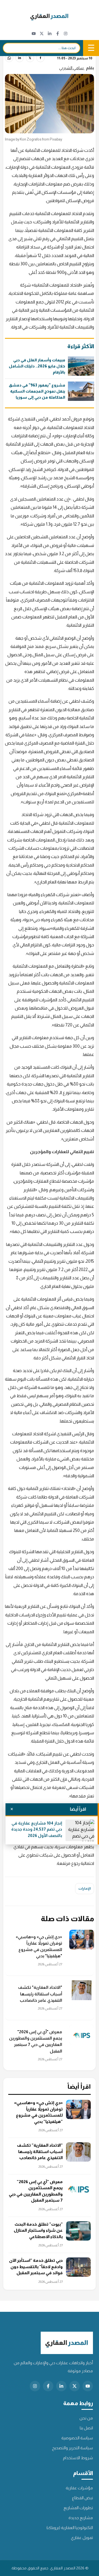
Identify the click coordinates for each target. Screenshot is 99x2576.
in (20, 58)
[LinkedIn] (50, 34)
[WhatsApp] (9, 58)
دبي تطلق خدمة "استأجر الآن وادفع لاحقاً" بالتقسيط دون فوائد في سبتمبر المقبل (36, 2267)
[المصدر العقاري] (50, 17)
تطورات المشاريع (78, 2508)
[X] (42, 34)
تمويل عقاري (82, 2537)
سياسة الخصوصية (77, 2438)
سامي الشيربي (72, 68)
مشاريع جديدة (81, 2518)
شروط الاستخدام (78, 2458)
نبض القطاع (82, 2498)
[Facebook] (58, 34)
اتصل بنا (86, 2428)
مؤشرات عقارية (79, 2488)
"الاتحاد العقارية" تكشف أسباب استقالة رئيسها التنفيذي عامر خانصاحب (40, 1994)
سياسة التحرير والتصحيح (72, 2448)
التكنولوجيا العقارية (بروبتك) (70, 2528)
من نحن (86, 2418)
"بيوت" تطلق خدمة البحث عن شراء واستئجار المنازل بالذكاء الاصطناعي (38, 2230)
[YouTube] (34, 34)
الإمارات (85, 1888)
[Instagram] (66, 34)
